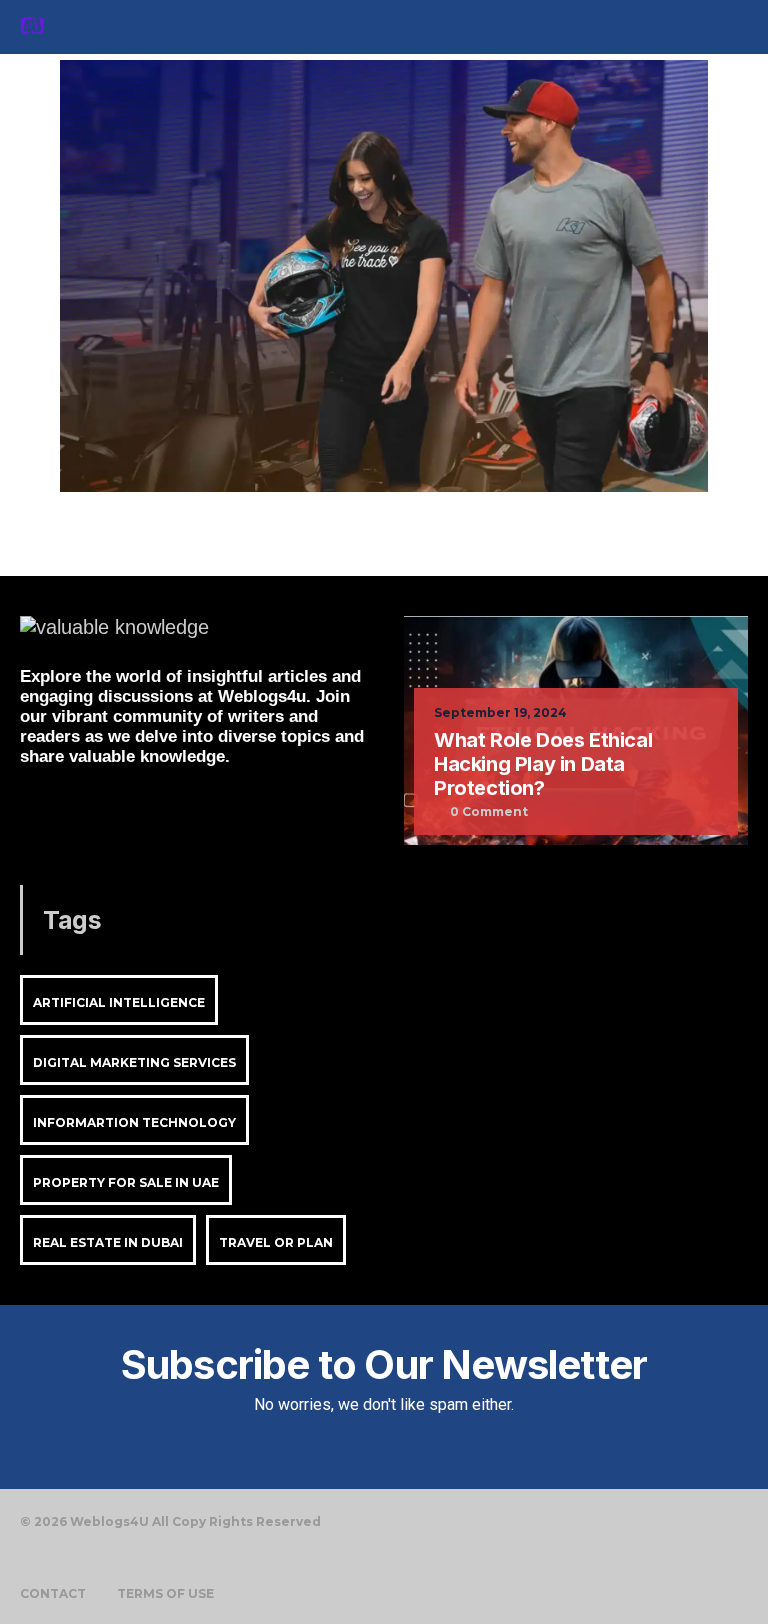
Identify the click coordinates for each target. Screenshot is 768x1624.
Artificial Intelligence (119, 1002)
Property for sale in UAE (126, 1182)
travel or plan (276, 1242)
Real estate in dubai (108, 1242)
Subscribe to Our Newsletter (384, 1364)
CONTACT (53, 1594)
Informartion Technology (134, 1122)
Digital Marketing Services (134, 1062)
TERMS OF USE (165, 1594)
